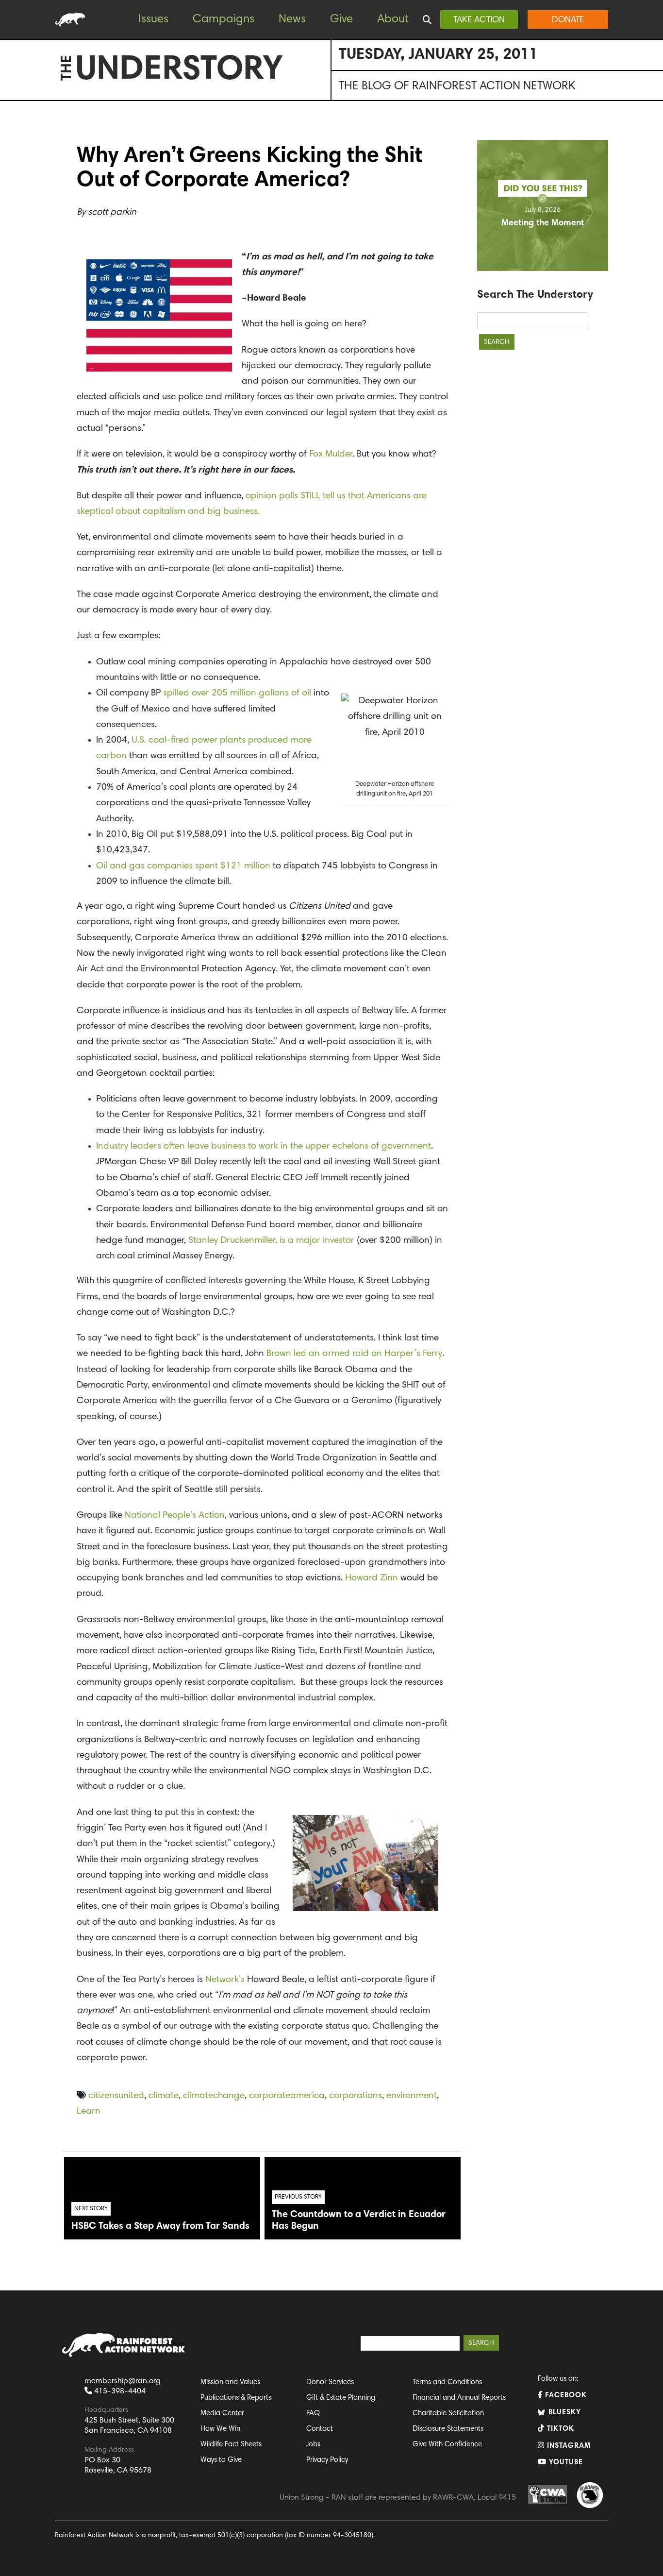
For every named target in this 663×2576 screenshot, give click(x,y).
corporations (356, 2096)
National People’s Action (175, 1516)
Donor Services (330, 2382)
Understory (179, 71)
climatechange (214, 2096)
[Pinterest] (10, 156)
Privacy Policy (327, 2460)
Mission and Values (230, 2382)
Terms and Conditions (447, 2382)
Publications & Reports (236, 2398)
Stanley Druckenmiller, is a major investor (273, 1241)
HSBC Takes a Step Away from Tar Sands (160, 2226)
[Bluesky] (10, 175)
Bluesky (564, 2413)
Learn (89, 2111)
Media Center (222, 2414)
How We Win (220, 2429)
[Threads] (10, 195)
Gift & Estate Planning (341, 2398)
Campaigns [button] (224, 19)
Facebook (565, 2396)
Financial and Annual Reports (459, 2398)
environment (412, 2096)
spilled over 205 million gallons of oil (237, 693)
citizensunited (116, 2096)
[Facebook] (10, 136)
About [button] (393, 19)
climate (164, 2096)
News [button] (292, 19)
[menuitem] (161, 20)
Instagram (568, 2446)
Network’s (225, 1980)
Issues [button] (153, 19)
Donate (568, 20)
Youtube (565, 2463)
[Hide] (4, 233)
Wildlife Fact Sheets (231, 2445)
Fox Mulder (331, 454)
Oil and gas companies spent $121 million (183, 866)
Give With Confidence (447, 2445)
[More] (10, 214)
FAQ (313, 2414)
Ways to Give (221, 2460)
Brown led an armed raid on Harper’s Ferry (354, 1354)
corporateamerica (287, 2096)
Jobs (313, 2445)
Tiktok (559, 2429)
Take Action (479, 20)
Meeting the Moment (543, 223)
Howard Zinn (372, 1578)
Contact (320, 2429)
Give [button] (341, 19)
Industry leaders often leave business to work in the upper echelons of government (264, 1146)
